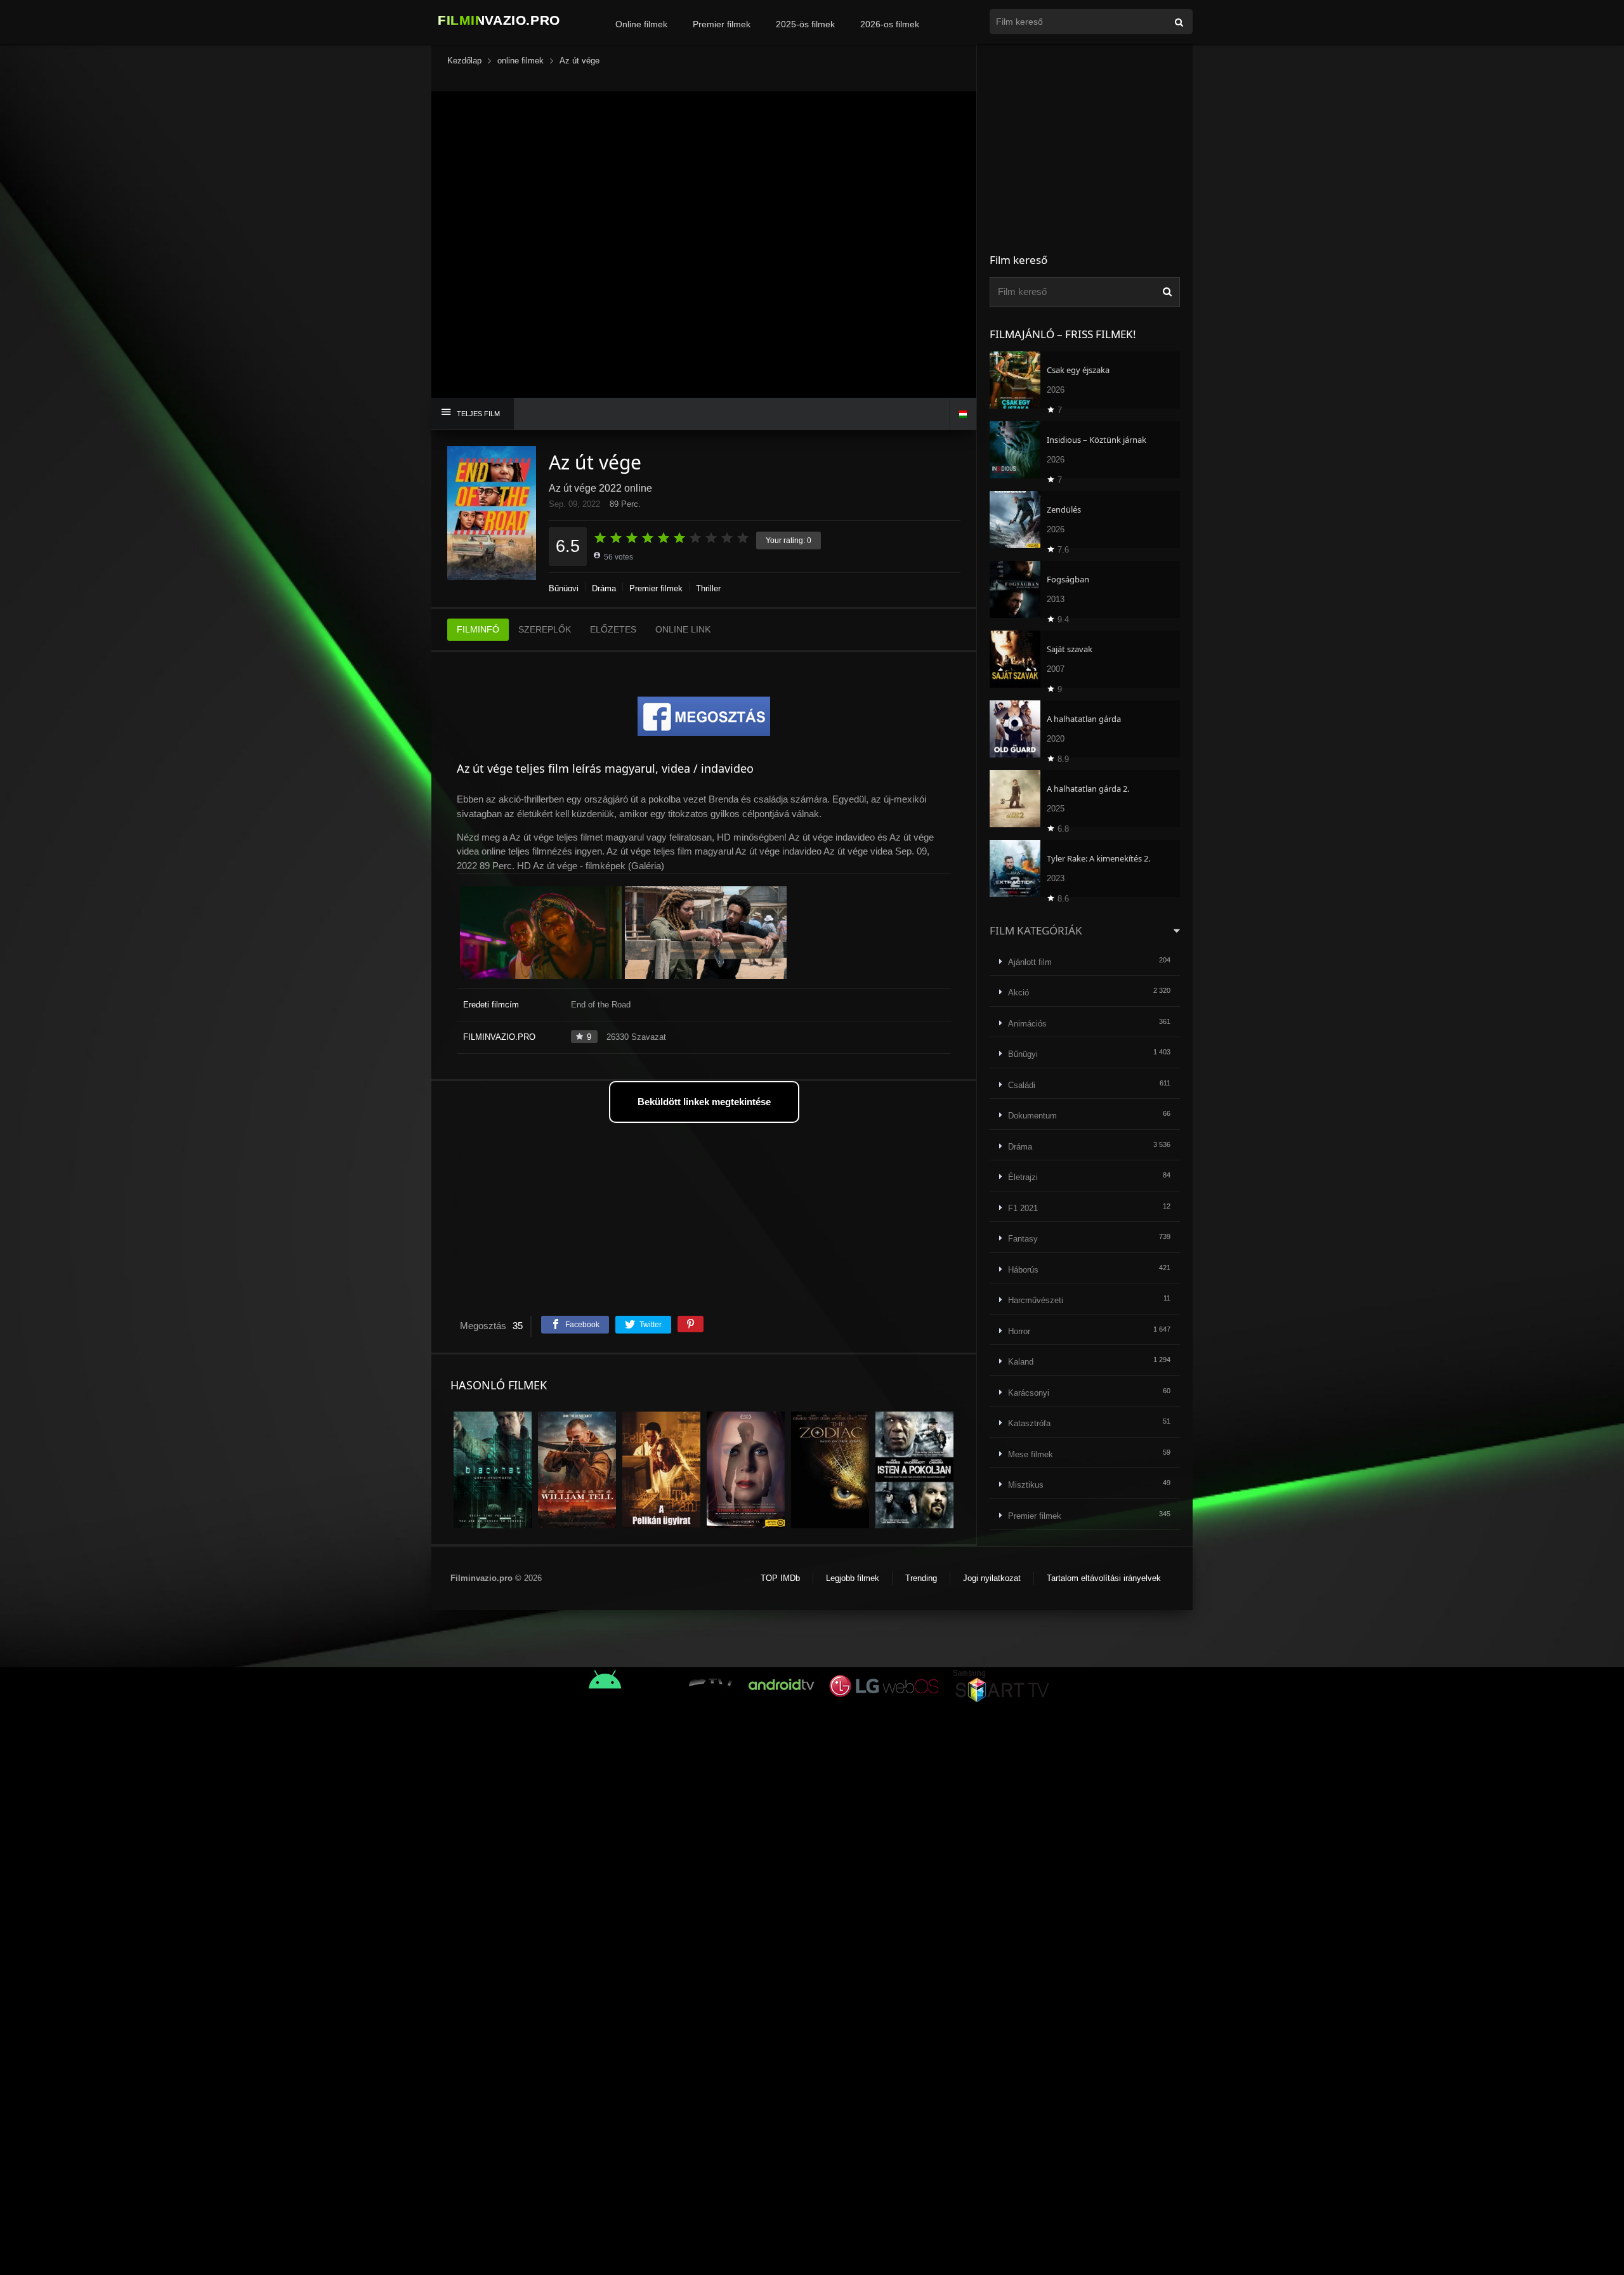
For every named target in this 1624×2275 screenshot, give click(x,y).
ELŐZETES (613, 629)
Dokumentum (1032, 1116)
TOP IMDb (780, 1578)
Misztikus (1026, 1485)
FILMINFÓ (478, 629)
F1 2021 (1023, 1208)
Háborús (1023, 1270)
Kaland (1021, 1362)
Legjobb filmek (853, 1578)
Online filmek (641, 24)
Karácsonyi (1029, 1393)
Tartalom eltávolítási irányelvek (1104, 1578)
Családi (1022, 1085)
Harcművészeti (1036, 1300)
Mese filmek (1031, 1454)
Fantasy (1023, 1239)
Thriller (708, 588)
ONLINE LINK (683, 629)
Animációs (1027, 1024)
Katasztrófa (1029, 1423)
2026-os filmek (890, 24)
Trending (921, 1578)
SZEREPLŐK (545, 629)
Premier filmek (722, 24)
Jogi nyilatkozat (992, 1578)
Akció (1018, 993)
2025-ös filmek (805, 24)
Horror (1019, 1331)
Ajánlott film (1030, 962)
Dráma (604, 588)
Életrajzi (1023, 1177)
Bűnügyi (564, 588)
